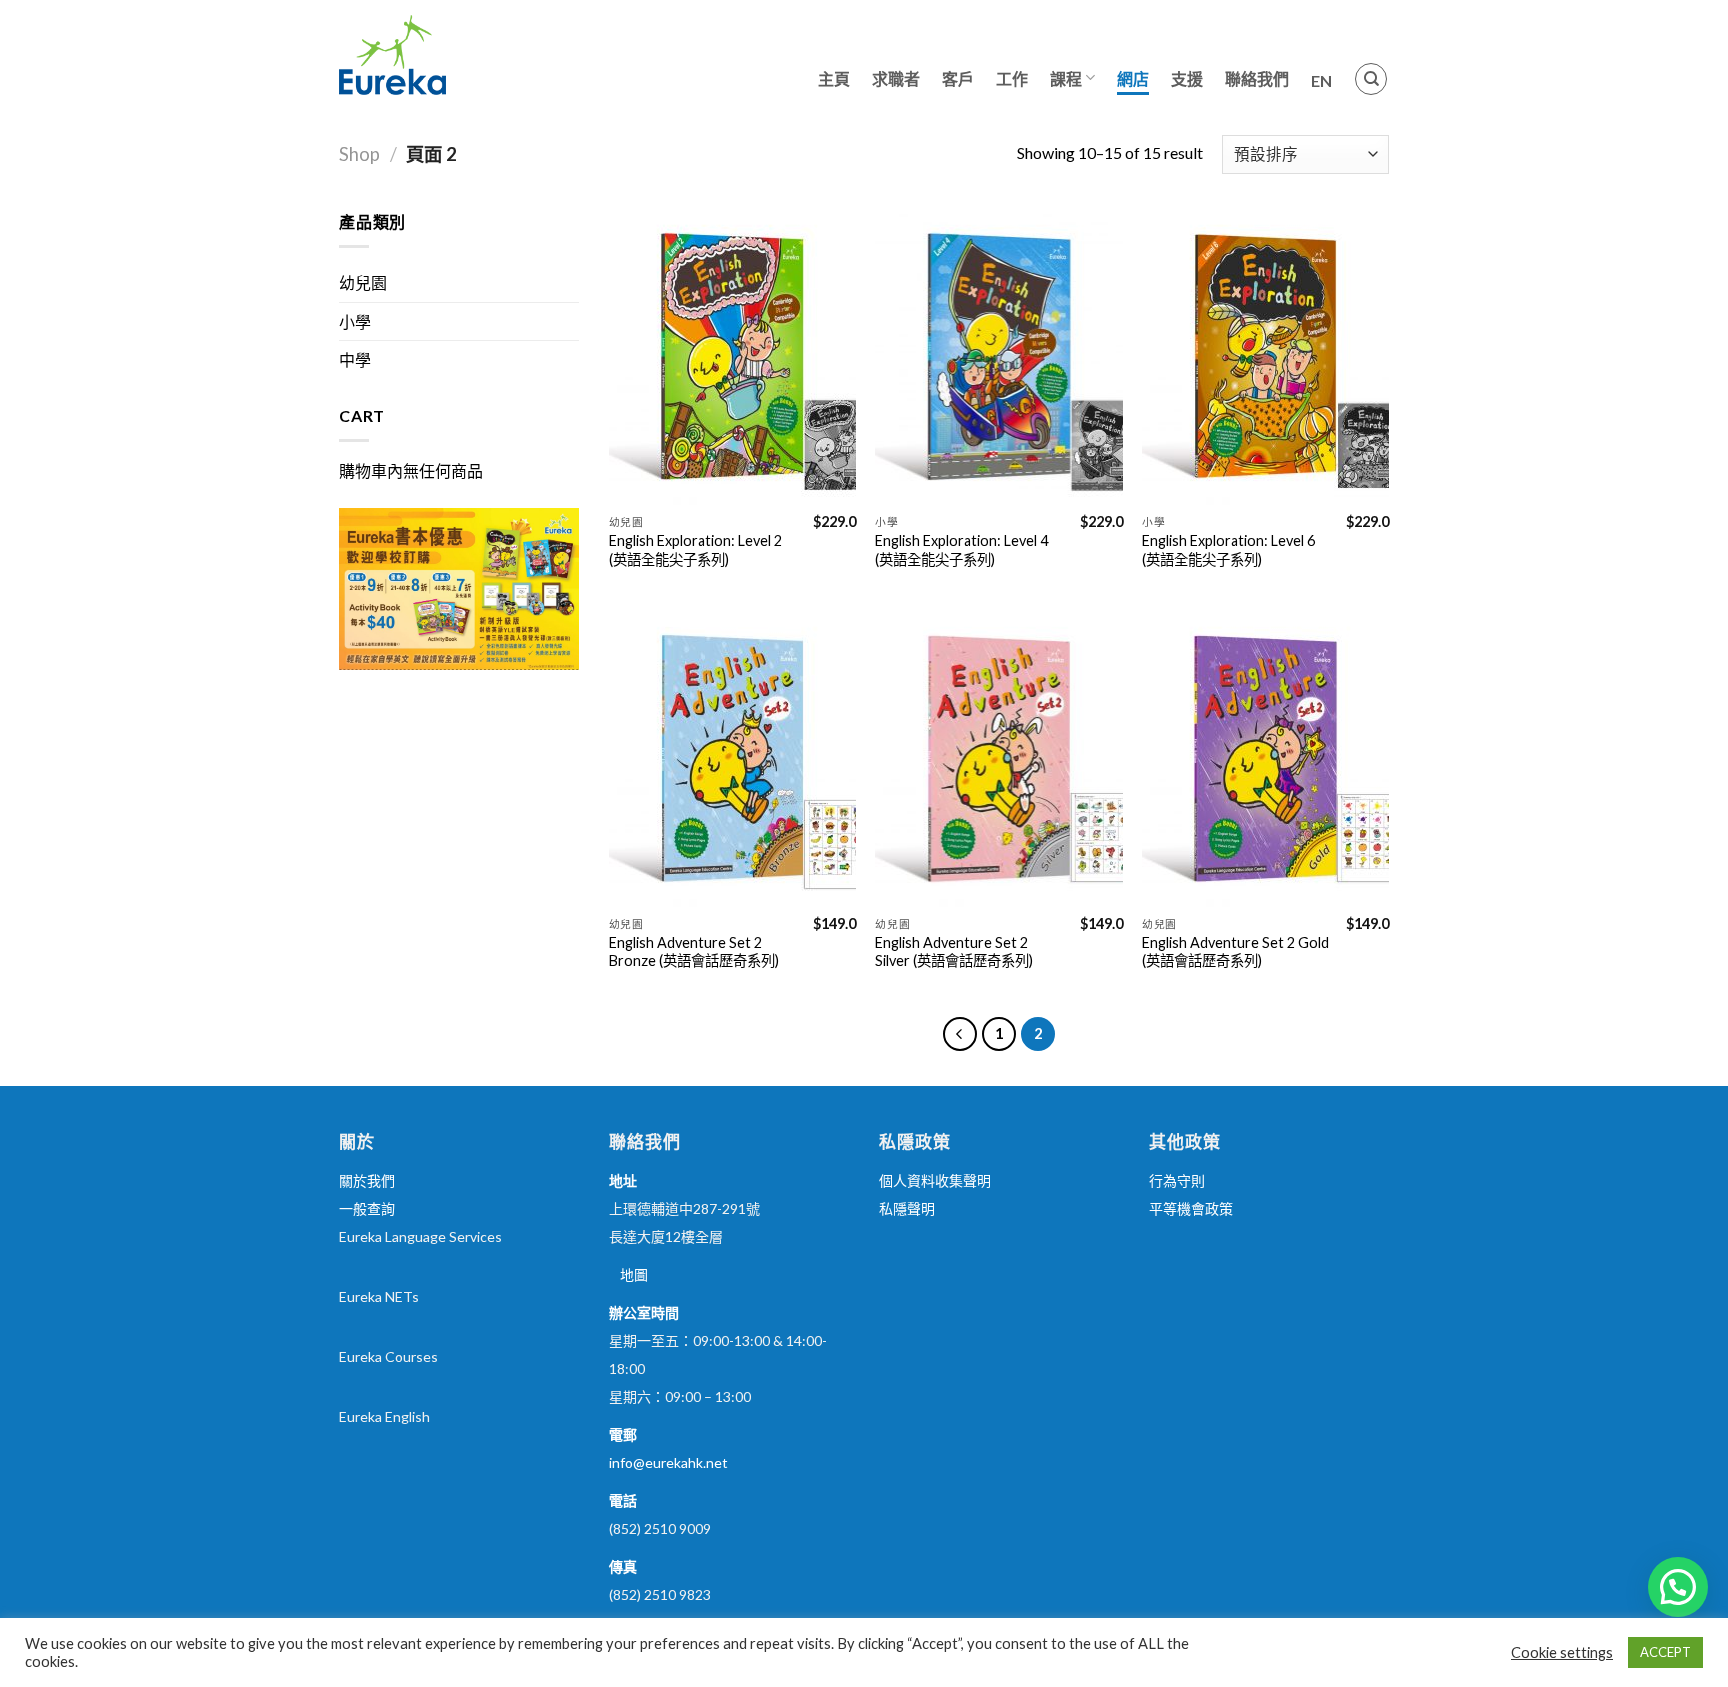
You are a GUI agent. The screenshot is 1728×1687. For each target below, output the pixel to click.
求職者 (896, 78)
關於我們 (367, 1180)
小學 (355, 321)
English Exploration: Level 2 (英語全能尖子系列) (695, 550)
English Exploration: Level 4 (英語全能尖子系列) (961, 550)
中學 (355, 359)
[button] (1678, 1587)
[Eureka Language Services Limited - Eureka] (439, 55)
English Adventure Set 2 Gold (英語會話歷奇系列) (1235, 952)
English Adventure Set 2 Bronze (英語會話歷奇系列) (694, 952)
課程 (1066, 78)
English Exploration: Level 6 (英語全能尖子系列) (1228, 550)
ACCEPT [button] (1665, 1652)
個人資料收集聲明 (935, 1180)
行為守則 (1177, 1180)
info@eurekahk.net (668, 1462)
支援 (1187, 78)
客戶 (958, 78)
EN (1321, 80)
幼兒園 (363, 282)
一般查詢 (367, 1208)
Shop (359, 154)
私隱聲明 (907, 1208)
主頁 (834, 78)
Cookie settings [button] (1562, 1652)
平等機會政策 (1191, 1208)
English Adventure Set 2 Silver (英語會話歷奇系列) (954, 952)
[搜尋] (1371, 79)
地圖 (634, 1274)
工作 (1012, 78)
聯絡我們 (1257, 78)
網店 (1133, 78)
